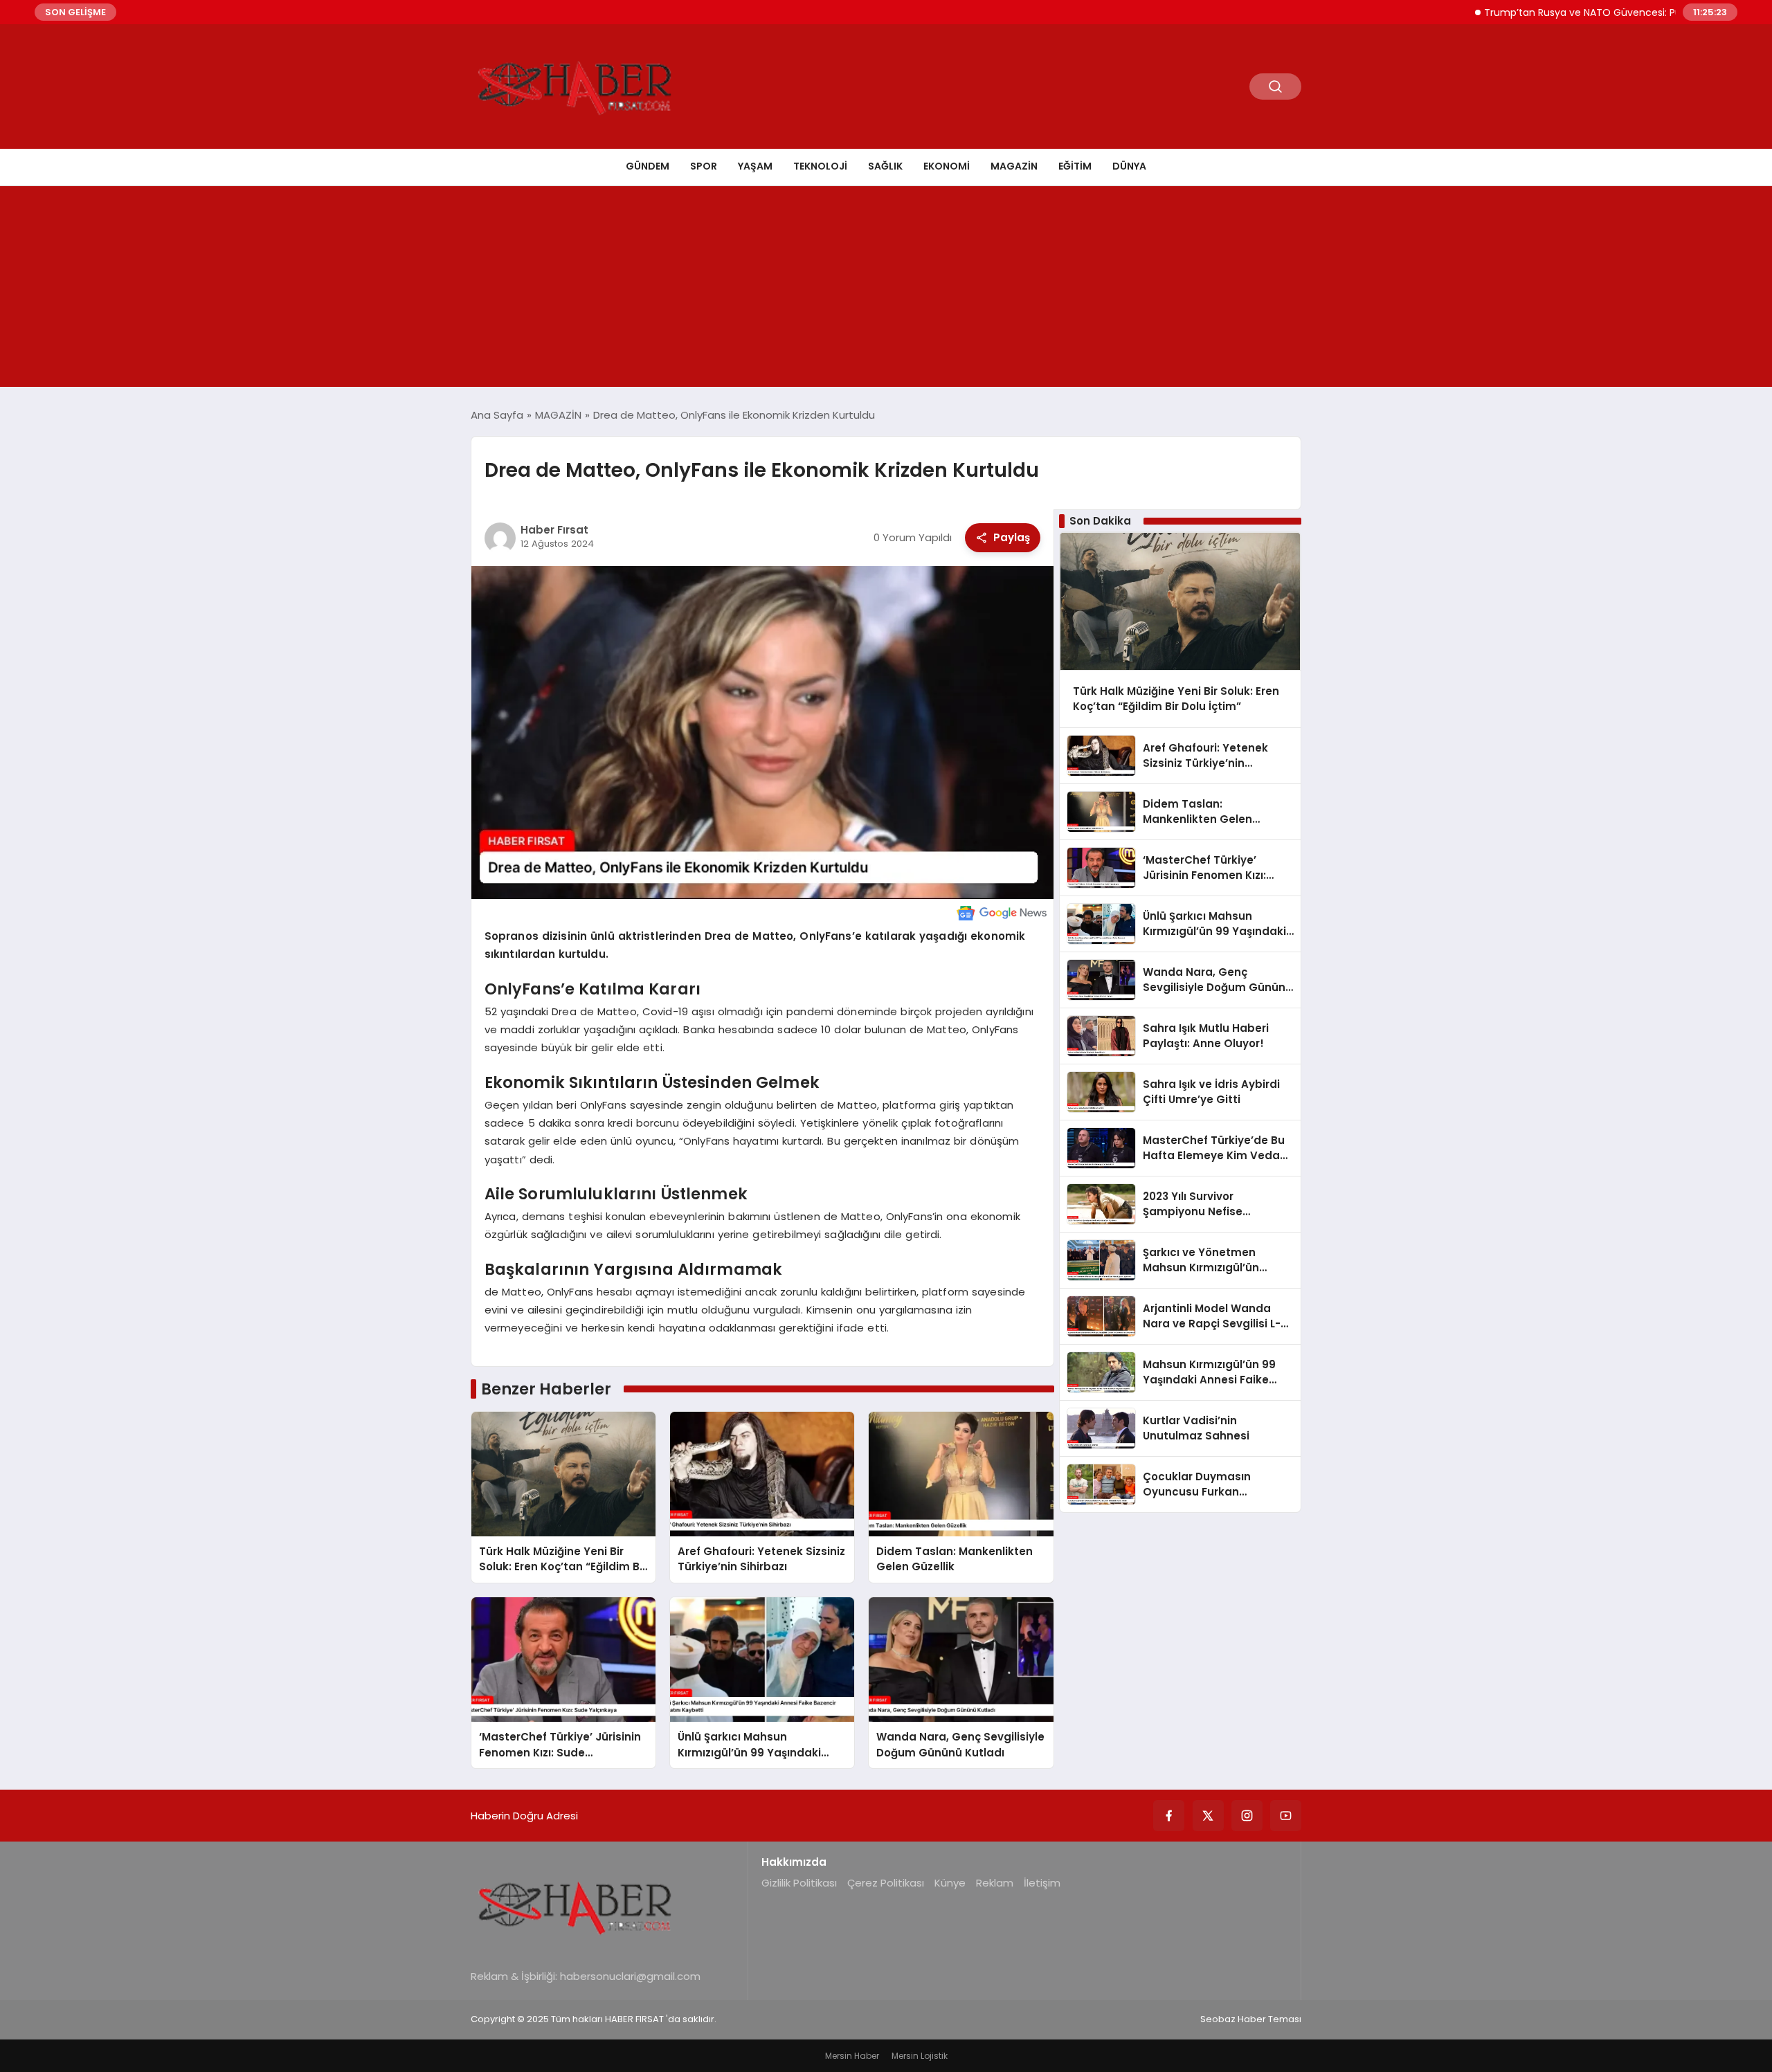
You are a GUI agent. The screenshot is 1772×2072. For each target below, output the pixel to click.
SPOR (704, 166)
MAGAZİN (1014, 166)
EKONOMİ (947, 166)
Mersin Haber (852, 2056)
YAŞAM (755, 166)
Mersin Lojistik (920, 2056)
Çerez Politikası (886, 1883)
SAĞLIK (885, 166)
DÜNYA (1129, 166)
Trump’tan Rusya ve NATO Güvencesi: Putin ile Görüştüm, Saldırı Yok (1590, 12)
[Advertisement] (886, 290)
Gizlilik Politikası (799, 1883)
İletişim (1042, 1883)
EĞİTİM (1075, 166)
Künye (950, 1883)
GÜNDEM (648, 166)
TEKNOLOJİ (820, 166)
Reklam (995, 1883)
